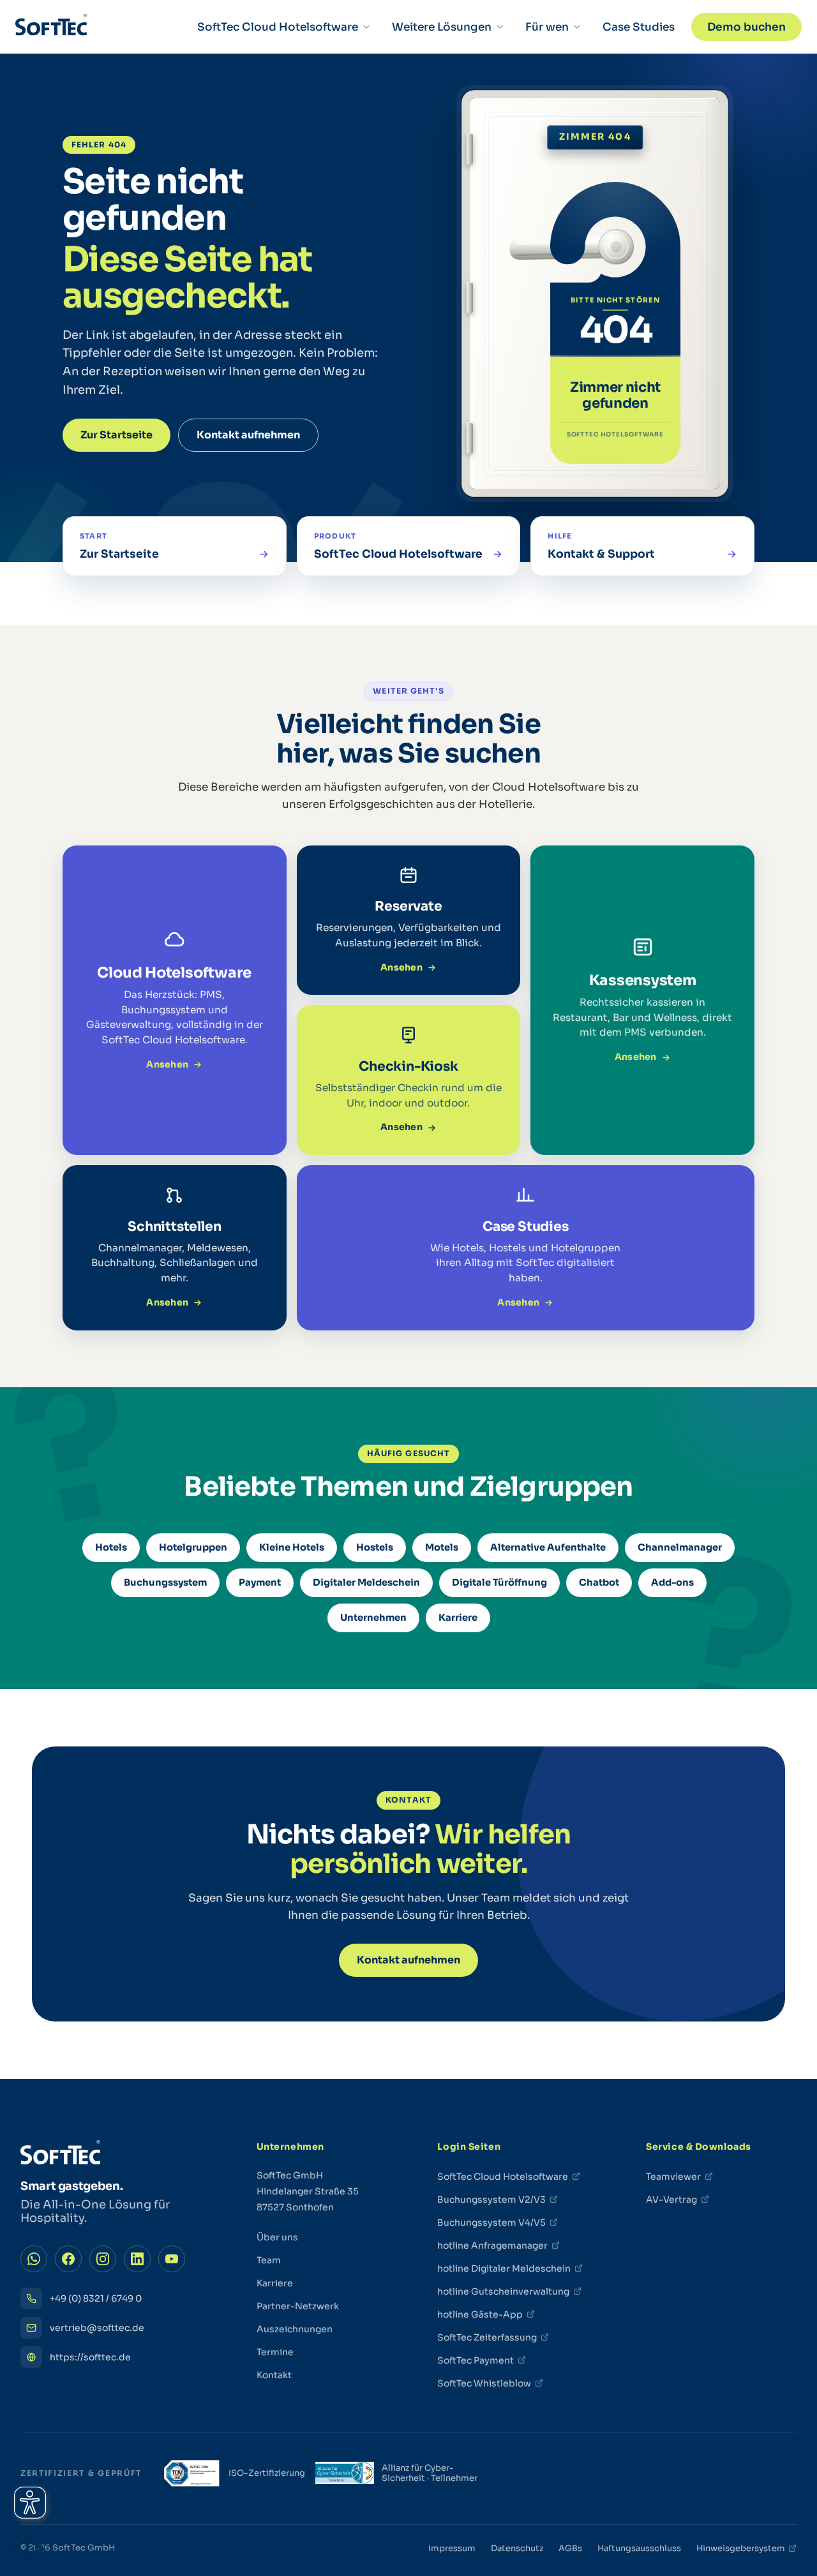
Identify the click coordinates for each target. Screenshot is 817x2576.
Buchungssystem (165, 1582)
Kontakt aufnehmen (248, 435)
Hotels (111, 1547)
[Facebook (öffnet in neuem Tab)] (68, 2259)
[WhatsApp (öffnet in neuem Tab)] (34, 2259)
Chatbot (599, 1582)
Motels (442, 1547)
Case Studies (639, 27)
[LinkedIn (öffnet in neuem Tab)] (137, 2259)
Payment (260, 1582)
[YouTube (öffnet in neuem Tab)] (172, 2259)
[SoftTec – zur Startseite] (51, 27)
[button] (28, 2548)
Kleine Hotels (292, 1547)
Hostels (375, 1547)
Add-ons (672, 1582)
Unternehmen (373, 1618)
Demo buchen (746, 27)
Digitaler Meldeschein (366, 1582)
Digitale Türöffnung (499, 1582)
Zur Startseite (116, 435)
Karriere (458, 1618)
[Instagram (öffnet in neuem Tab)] (103, 2259)
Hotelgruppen (193, 1547)
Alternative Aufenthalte (548, 1547)
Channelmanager (680, 1547)
